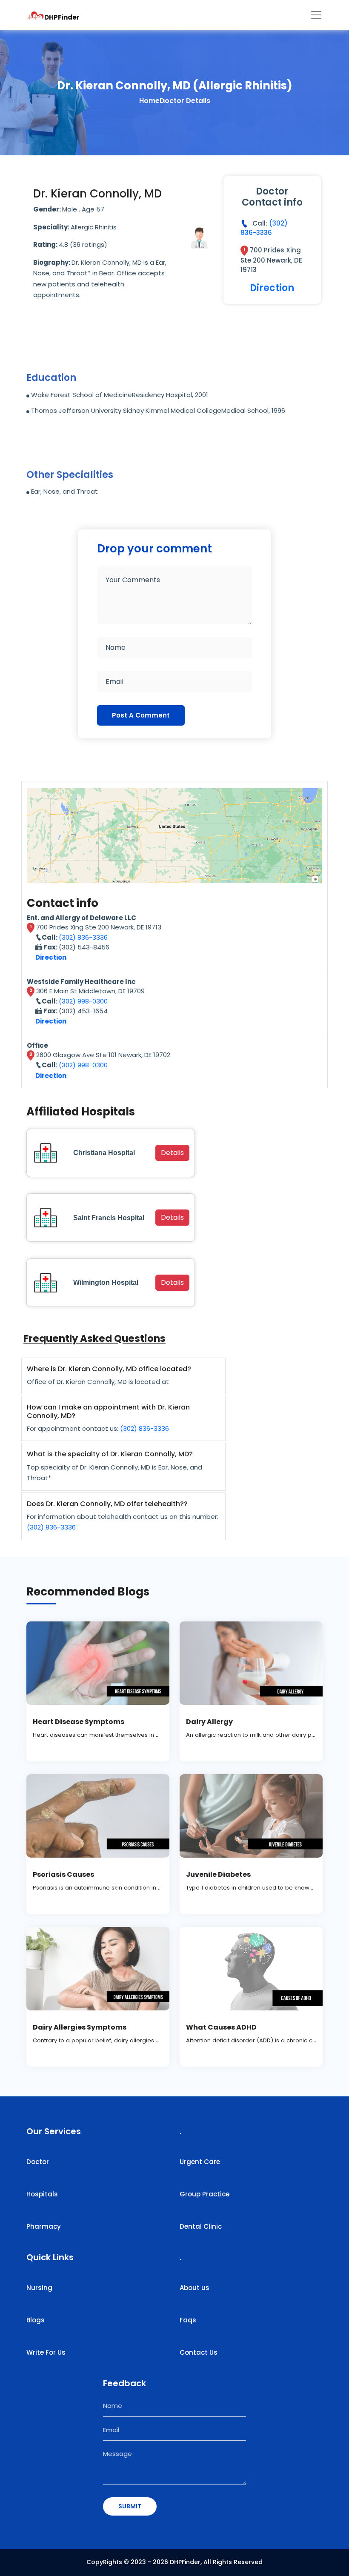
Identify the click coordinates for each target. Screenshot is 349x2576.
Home (149, 101)
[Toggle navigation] (316, 15)
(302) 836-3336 (264, 228)
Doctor (38, 2162)
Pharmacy (44, 2226)
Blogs (36, 2320)
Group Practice (205, 2194)
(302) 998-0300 (83, 1001)
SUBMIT (130, 2506)
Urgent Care (200, 2162)
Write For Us (46, 2352)
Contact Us (199, 2352)
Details (172, 1153)
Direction (272, 288)
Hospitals (42, 2194)
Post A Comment (141, 715)
